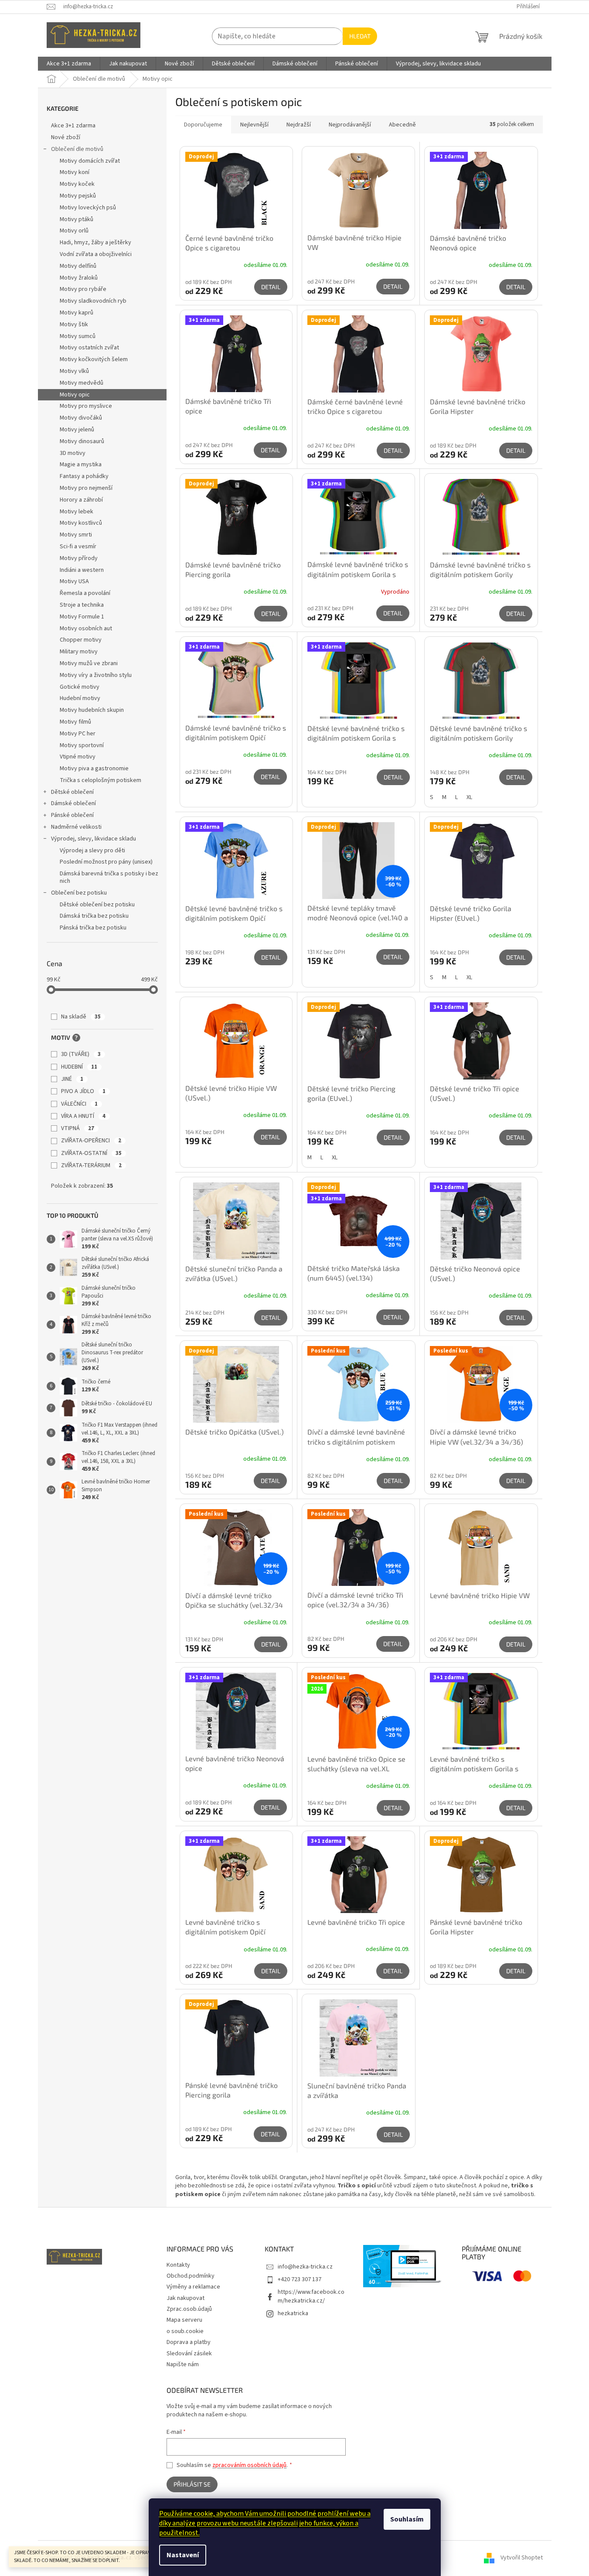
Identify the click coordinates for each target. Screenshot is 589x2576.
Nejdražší (299, 125)
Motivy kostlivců (81, 523)
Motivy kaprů (77, 313)
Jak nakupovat (186, 2298)
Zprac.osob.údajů (189, 2309)
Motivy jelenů (77, 430)
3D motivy (73, 453)
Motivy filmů (75, 722)
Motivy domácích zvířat (90, 161)
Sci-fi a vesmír (78, 547)
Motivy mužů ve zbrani (89, 663)
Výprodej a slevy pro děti (92, 851)
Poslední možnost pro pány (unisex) (106, 862)
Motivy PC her (78, 734)
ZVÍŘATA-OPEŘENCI (91, 1141)
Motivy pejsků (78, 196)
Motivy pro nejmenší (86, 488)
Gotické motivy (80, 687)
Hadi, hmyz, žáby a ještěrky (95, 243)
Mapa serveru (184, 2320)
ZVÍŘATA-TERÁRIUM (91, 1165)
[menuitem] (69, 64)
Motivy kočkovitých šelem (94, 359)
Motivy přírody (79, 558)
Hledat (360, 36)
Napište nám (183, 2364)
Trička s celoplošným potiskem (100, 780)
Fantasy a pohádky (84, 476)
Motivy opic (75, 395)
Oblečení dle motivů (77, 149)
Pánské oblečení (72, 815)
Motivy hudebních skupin (92, 710)
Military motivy (79, 652)
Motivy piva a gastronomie (94, 769)
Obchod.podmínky (191, 2276)
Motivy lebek (77, 512)
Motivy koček (77, 184)
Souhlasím (407, 2519)
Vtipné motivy (78, 757)
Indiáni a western (82, 570)
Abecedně (402, 125)
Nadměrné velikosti (76, 827)
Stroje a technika (82, 605)
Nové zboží (66, 137)
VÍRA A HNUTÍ (83, 1116)
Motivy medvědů (82, 383)
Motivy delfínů (78, 266)
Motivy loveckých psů (88, 208)
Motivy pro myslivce (86, 406)
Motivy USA (74, 581)
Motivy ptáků (77, 219)
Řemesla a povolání (85, 593)
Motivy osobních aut (86, 629)
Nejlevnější (254, 125)
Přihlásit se (192, 2484)
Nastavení (183, 2555)
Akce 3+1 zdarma (73, 126)
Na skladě (81, 1017)
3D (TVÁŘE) (81, 1054)
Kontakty (178, 2265)
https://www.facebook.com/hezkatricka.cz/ (311, 2296)
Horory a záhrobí (81, 500)
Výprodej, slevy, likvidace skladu (94, 839)
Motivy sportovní (82, 745)
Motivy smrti (76, 535)
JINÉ (72, 1079)
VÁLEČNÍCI (79, 1104)
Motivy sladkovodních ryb (93, 301)
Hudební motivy (80, 698)
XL (469, 797)
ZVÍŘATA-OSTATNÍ (91, 1153)
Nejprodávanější (350, 125)
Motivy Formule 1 (82, 617)
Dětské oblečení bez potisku (97, 905)
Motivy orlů (74, 231)
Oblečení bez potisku (79, 893)
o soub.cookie (185, 2331)
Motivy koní (75, 172)
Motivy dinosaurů (82, 441)
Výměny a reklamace (193, 2287)
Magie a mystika (81, 465)
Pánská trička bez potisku (93, 928)
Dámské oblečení (73, 803)
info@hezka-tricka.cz (305, 2267)
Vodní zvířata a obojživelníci (96, 254)
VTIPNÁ (78, 1128)
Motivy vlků (74, 371)
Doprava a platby (189, 2342)
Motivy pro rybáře (83, 289)
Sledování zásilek (189, 2354)
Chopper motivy (81, 640)
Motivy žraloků (79, 278)
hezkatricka (293, 2313)
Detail (271, 287)
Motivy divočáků (81, 418)
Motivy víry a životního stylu (96, 675)
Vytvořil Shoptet (522, 2558)
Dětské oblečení (72, 792)
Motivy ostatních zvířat (89, 348)
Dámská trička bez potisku (94, 916)
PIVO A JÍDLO (83, 1091)
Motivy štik (74, 325)
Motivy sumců (78, 336)
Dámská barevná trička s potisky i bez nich (109, 877)
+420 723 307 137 (300, 2279)
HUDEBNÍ (79, 1067)
